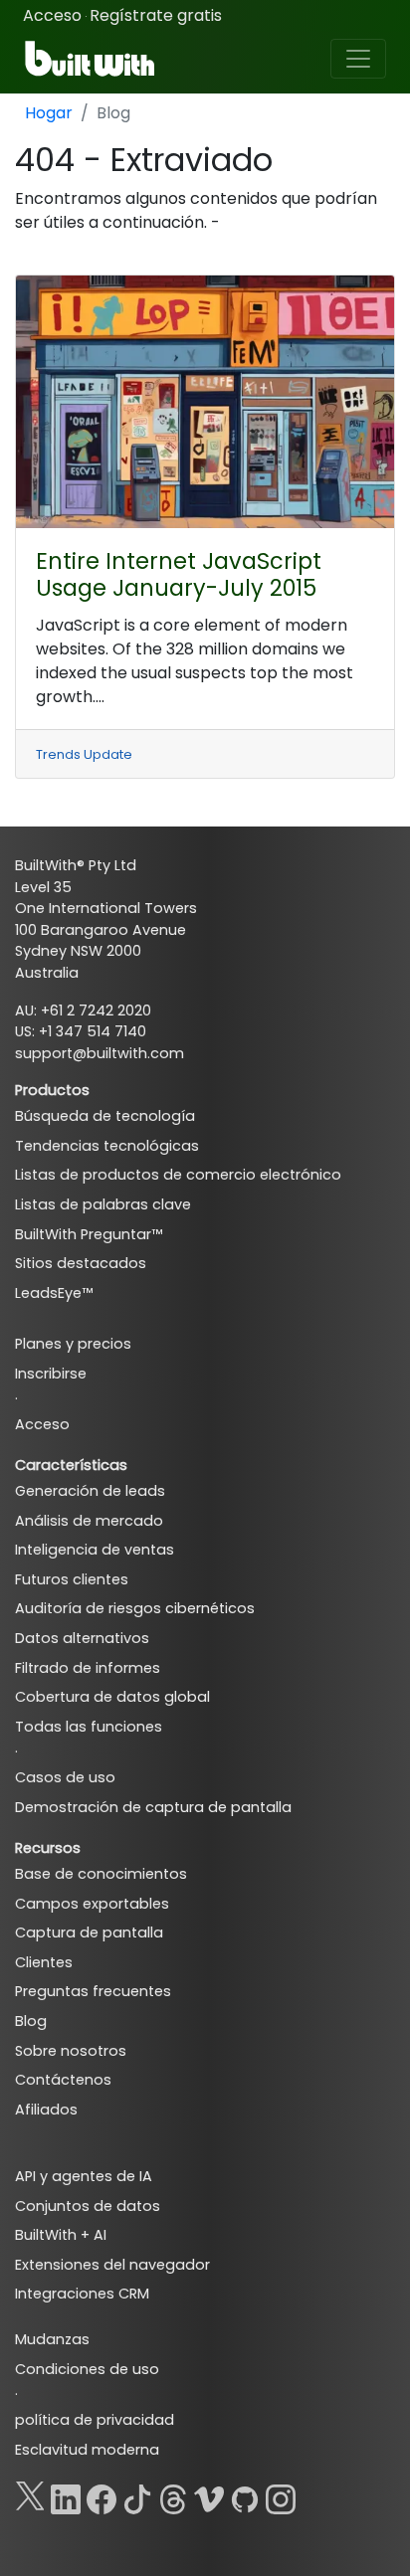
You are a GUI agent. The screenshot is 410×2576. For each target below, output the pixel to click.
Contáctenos (63, 2080)
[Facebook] (102, 2495)
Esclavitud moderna (87, 2450)
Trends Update (84, 754)
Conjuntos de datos (88, 2206)
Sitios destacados (81, 1263)
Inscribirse (51, 1374)
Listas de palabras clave (103, 1204)
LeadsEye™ (54, 1293)
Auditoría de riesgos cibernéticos (135, 1608)
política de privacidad (95, 2420)
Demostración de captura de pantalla (153, 1807)
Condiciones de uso (87, 2369)
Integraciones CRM (82, 2294)
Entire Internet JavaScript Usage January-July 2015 (179, 574)
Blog (31, 2021)
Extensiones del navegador (112, 2265)
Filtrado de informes (88, 1668)
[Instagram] (281, 2495)
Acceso (52, 15)
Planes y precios (73, 1344)
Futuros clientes (72, 1579)
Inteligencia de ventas (95, 1550)
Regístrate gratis (156, 15)
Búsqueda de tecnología (105, 1116)
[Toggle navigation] (358, 59)
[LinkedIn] (66, 2495)
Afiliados (46, 2110)
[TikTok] (137, 2495)
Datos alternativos (82, 1638)
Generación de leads (90, 1491)
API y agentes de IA (84, 2176)
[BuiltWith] (91, 59)
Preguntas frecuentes (93, 1991)
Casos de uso (65, 1777)
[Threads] (173, 2495)
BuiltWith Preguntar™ (89, 1234)
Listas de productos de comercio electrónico (178, 1175)
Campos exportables (92, 1904)
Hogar (49, 113)
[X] (30, 2495)
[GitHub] (245, 2495)
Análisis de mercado (89, 1521)
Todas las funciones (89, 1727)
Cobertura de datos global (112, 1697)
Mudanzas (52, 2339)
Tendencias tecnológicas (107, 1146)
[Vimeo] (209, 2495)
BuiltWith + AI (61, 2235)
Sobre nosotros (71, 2051)
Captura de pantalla (89, 1932)
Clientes (44, 1962)
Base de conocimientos (101, 1874)
